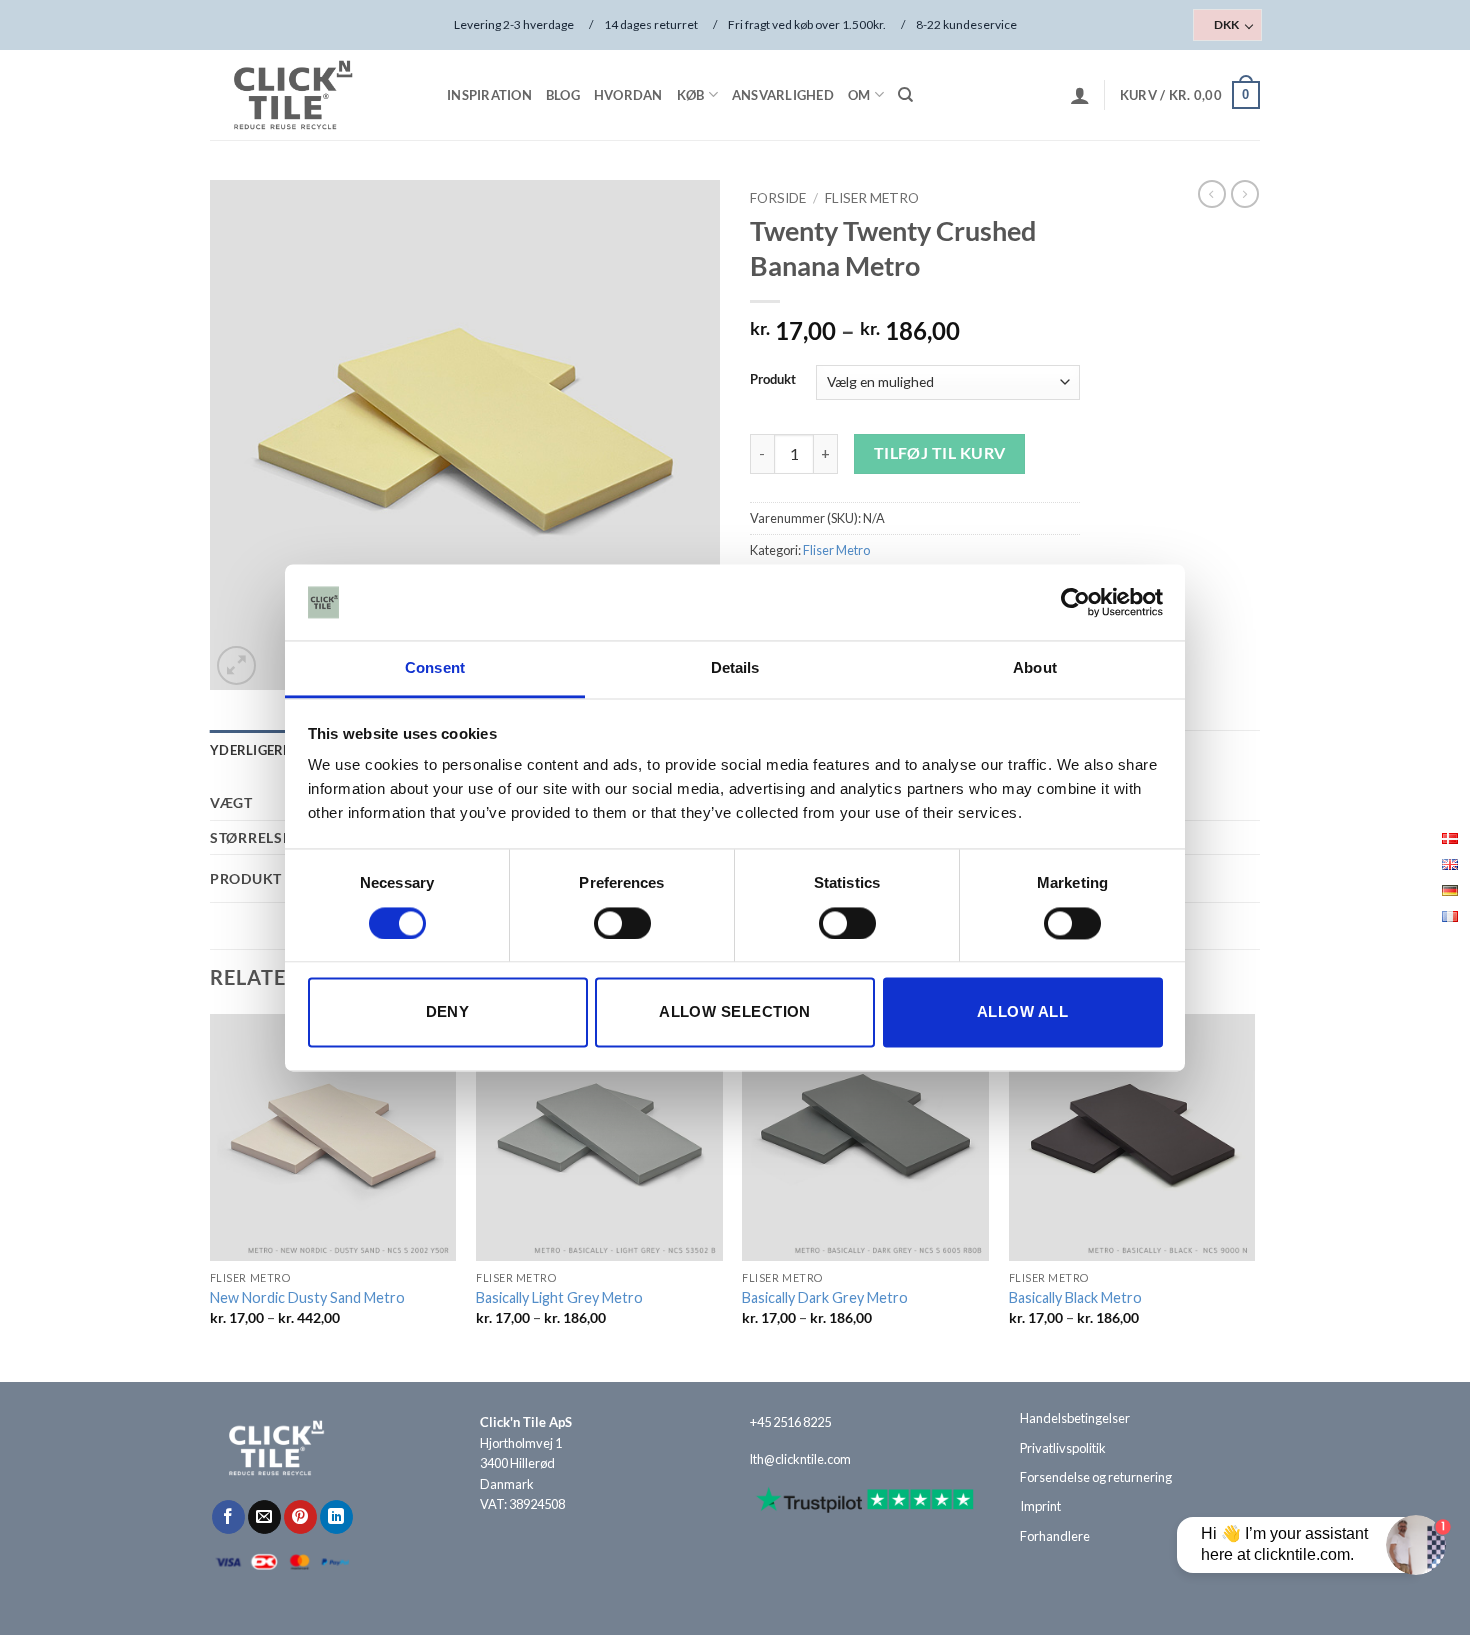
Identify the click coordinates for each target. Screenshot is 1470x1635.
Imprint (1040, 1506)
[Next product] (1212, 194)
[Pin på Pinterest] (300, 1517)
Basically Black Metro (1075, 1297)
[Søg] (905, 95)
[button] (1080, 95)
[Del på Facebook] (228, 1517)
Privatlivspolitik (1063, 1448)
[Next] (1254, 1196)
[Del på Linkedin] (336, 1517)
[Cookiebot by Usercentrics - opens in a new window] (1075, 602)
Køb (691, 95)
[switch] (622, 923)
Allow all (1022, 1012)
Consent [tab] (435, 668)
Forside (778, 198)
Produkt (773, 380)
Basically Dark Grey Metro (825, 1297)
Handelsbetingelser (1075, 1418)
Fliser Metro (872, 198)
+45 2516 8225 (790, 1422)
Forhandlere (1055, 1536)
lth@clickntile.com (800, 1459)
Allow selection (735, 1012)
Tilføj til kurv (940, 453)
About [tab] (1035, 668)
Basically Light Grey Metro (559, 1297)
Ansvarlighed (783, 95)
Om (859, 95)
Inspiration (489, 95)
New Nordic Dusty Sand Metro (307, 1297)
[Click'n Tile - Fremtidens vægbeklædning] (310, 95)
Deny (448, 1012)
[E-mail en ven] (264, 1517)
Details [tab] (735, 668)
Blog (563, 95)
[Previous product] (1245, 194)
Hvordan (628, 95)
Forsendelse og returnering (1096, 1477)
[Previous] (211, 1196)
